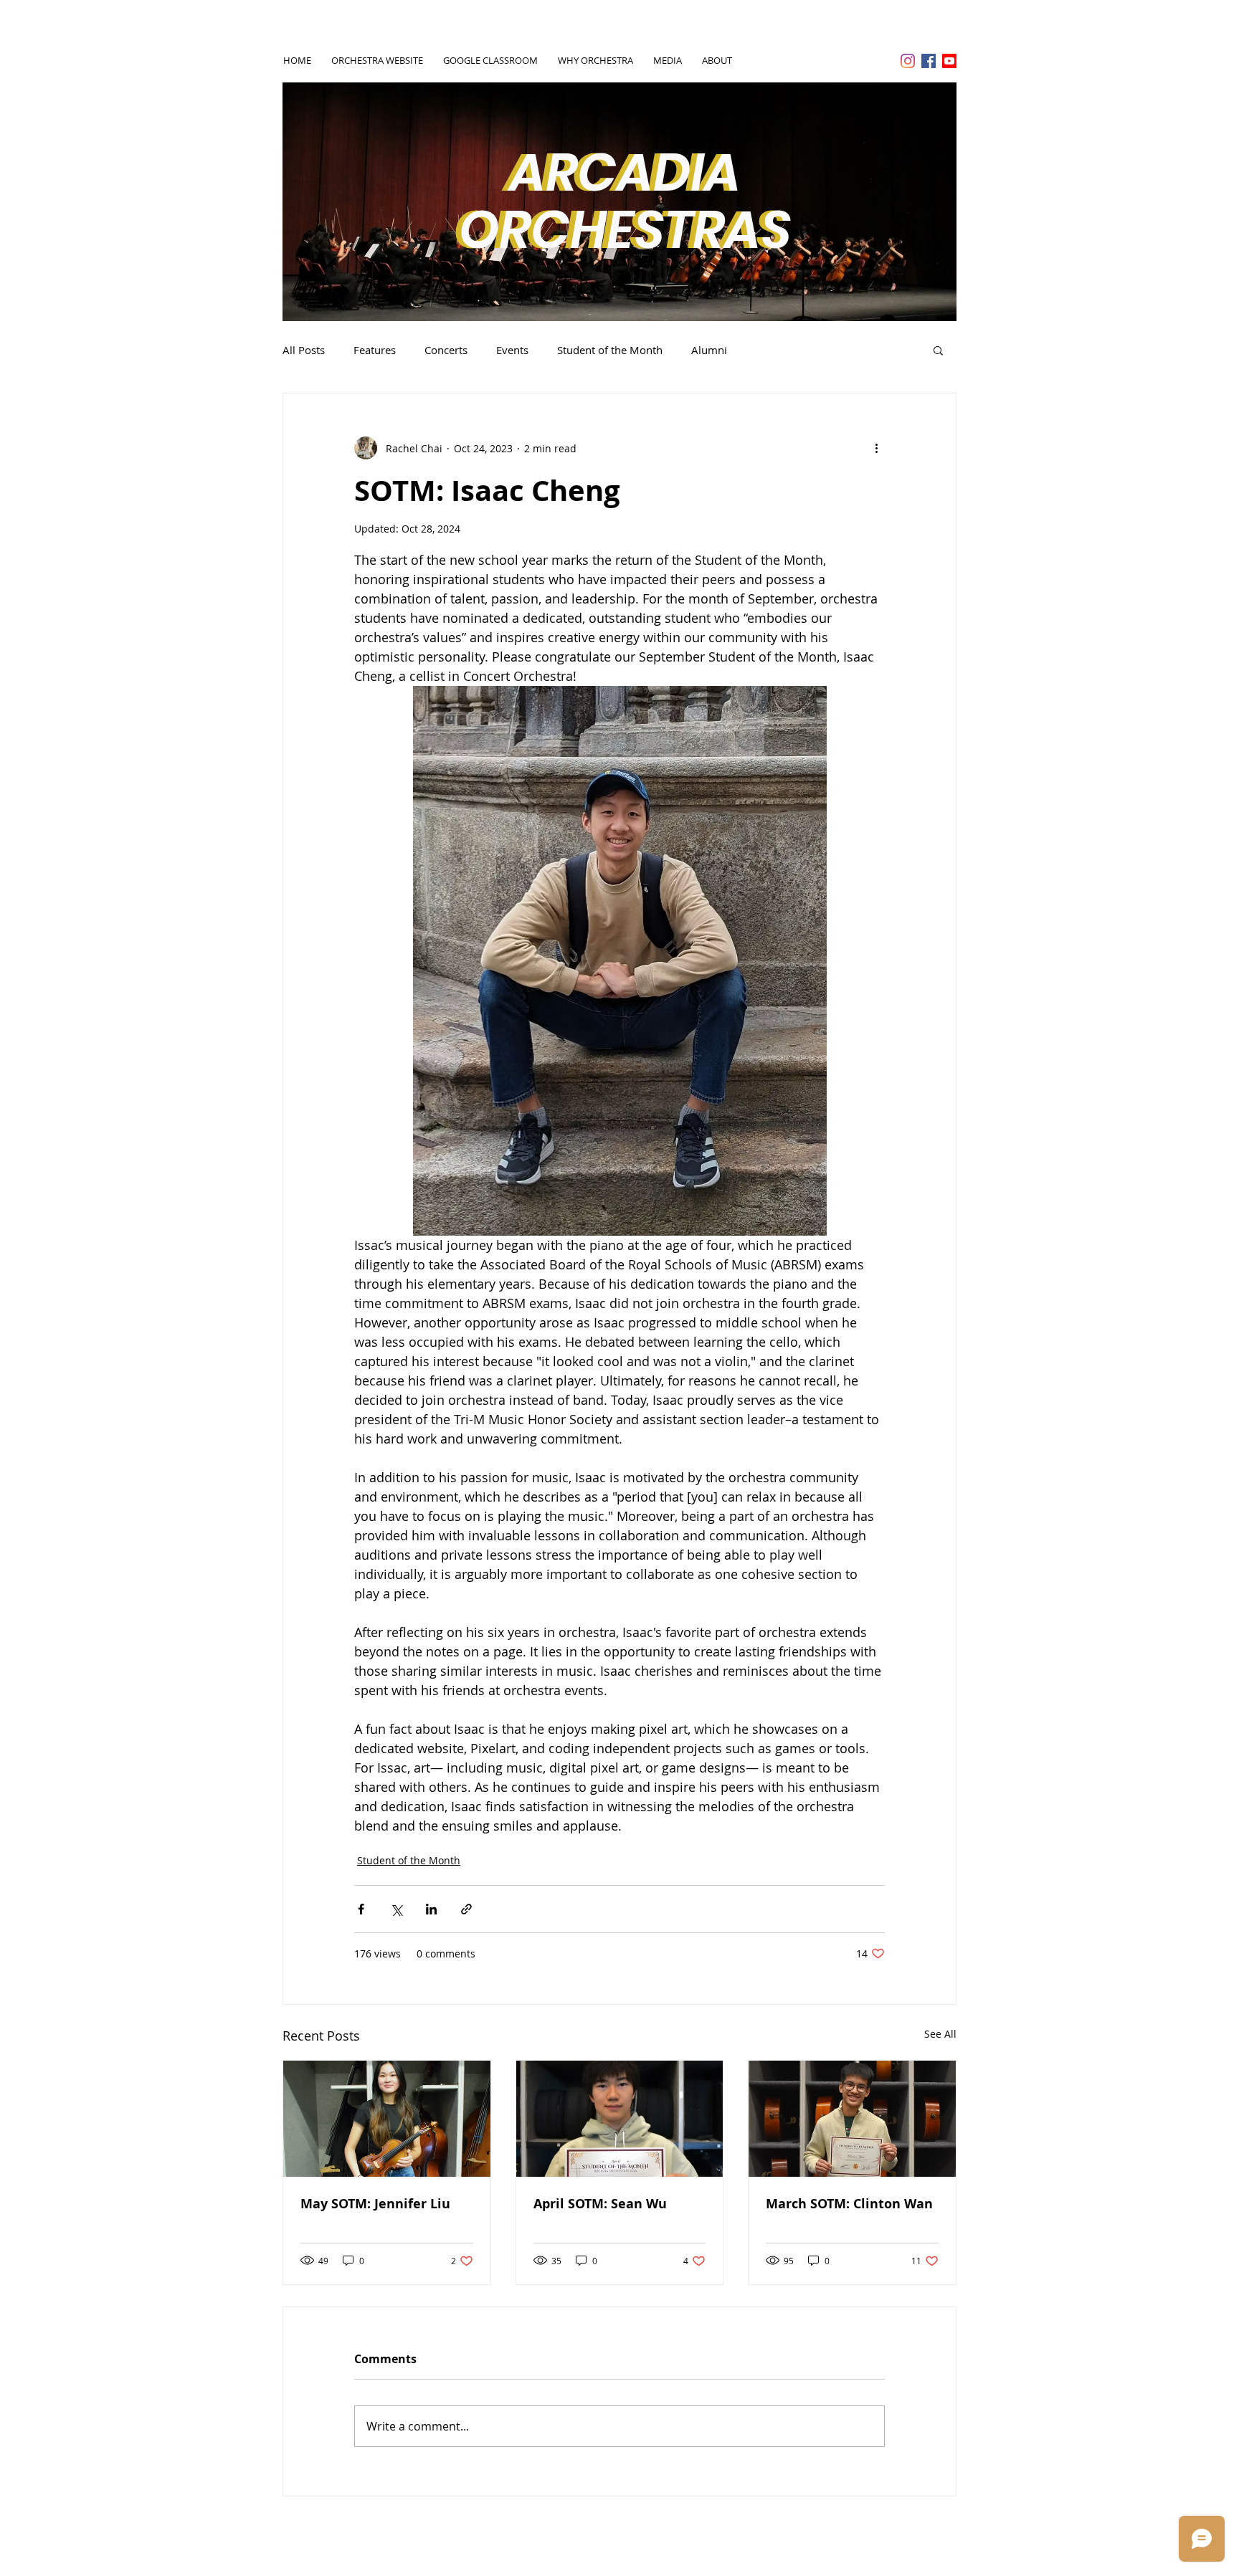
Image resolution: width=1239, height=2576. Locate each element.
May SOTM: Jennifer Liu (375, 2204)
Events (512, 350)
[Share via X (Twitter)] (396, 1909)
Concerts (446, 350)
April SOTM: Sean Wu (600, 2204)
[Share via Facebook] (361, 1909)
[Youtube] (949, 61)
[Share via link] (466, 1909)
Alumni (709, 350)
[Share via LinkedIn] (431, 1909)
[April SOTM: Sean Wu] (620, 2119)
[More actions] (876, 448)
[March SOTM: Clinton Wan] (852, 2119)
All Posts (304, 350)
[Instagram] (908, 61)
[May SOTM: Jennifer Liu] (387, 2119)
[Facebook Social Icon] (929, 61)
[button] (938, 350)
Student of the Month (610, 350)
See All (940, 2034)
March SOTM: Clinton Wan (849, 2204)
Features (375, 350)
